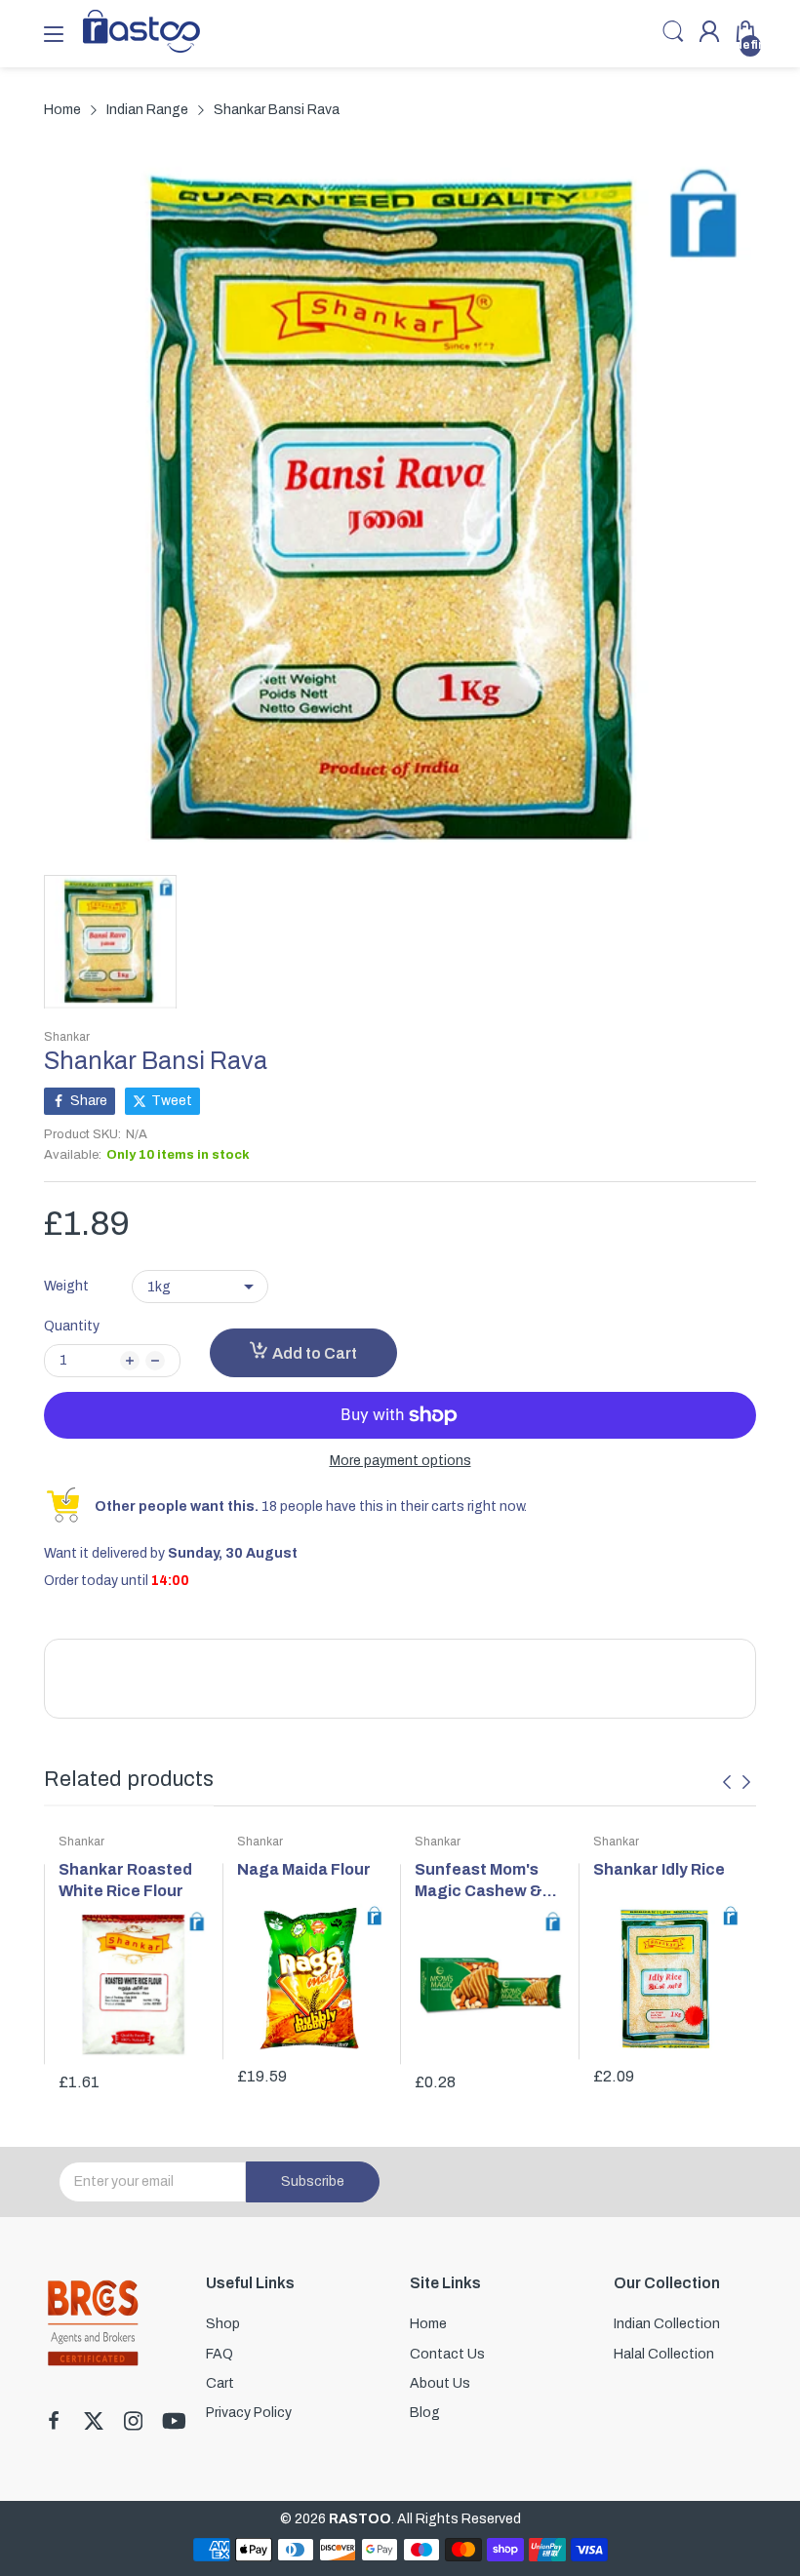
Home (428, 2324)
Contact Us (447, 2354)
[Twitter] (94, 2423)
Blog (425, 2413)
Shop (223, 2324)
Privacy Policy (249, 2413)
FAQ (220, 2354)
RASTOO (360, 2519)
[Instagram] (133, 2423)
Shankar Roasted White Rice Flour (125, 1880)
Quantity (72, 1326)
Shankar (67, 1037)
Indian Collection (667, 2324)
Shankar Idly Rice (659, 1869)
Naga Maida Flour (304, 1869)
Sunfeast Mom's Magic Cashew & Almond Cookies (479, 1882)
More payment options (400, 1461)
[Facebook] (54, 2423)
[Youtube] (174, 2423)
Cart (220, 2383)
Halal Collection (664, 2354)
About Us (440, 2383)
